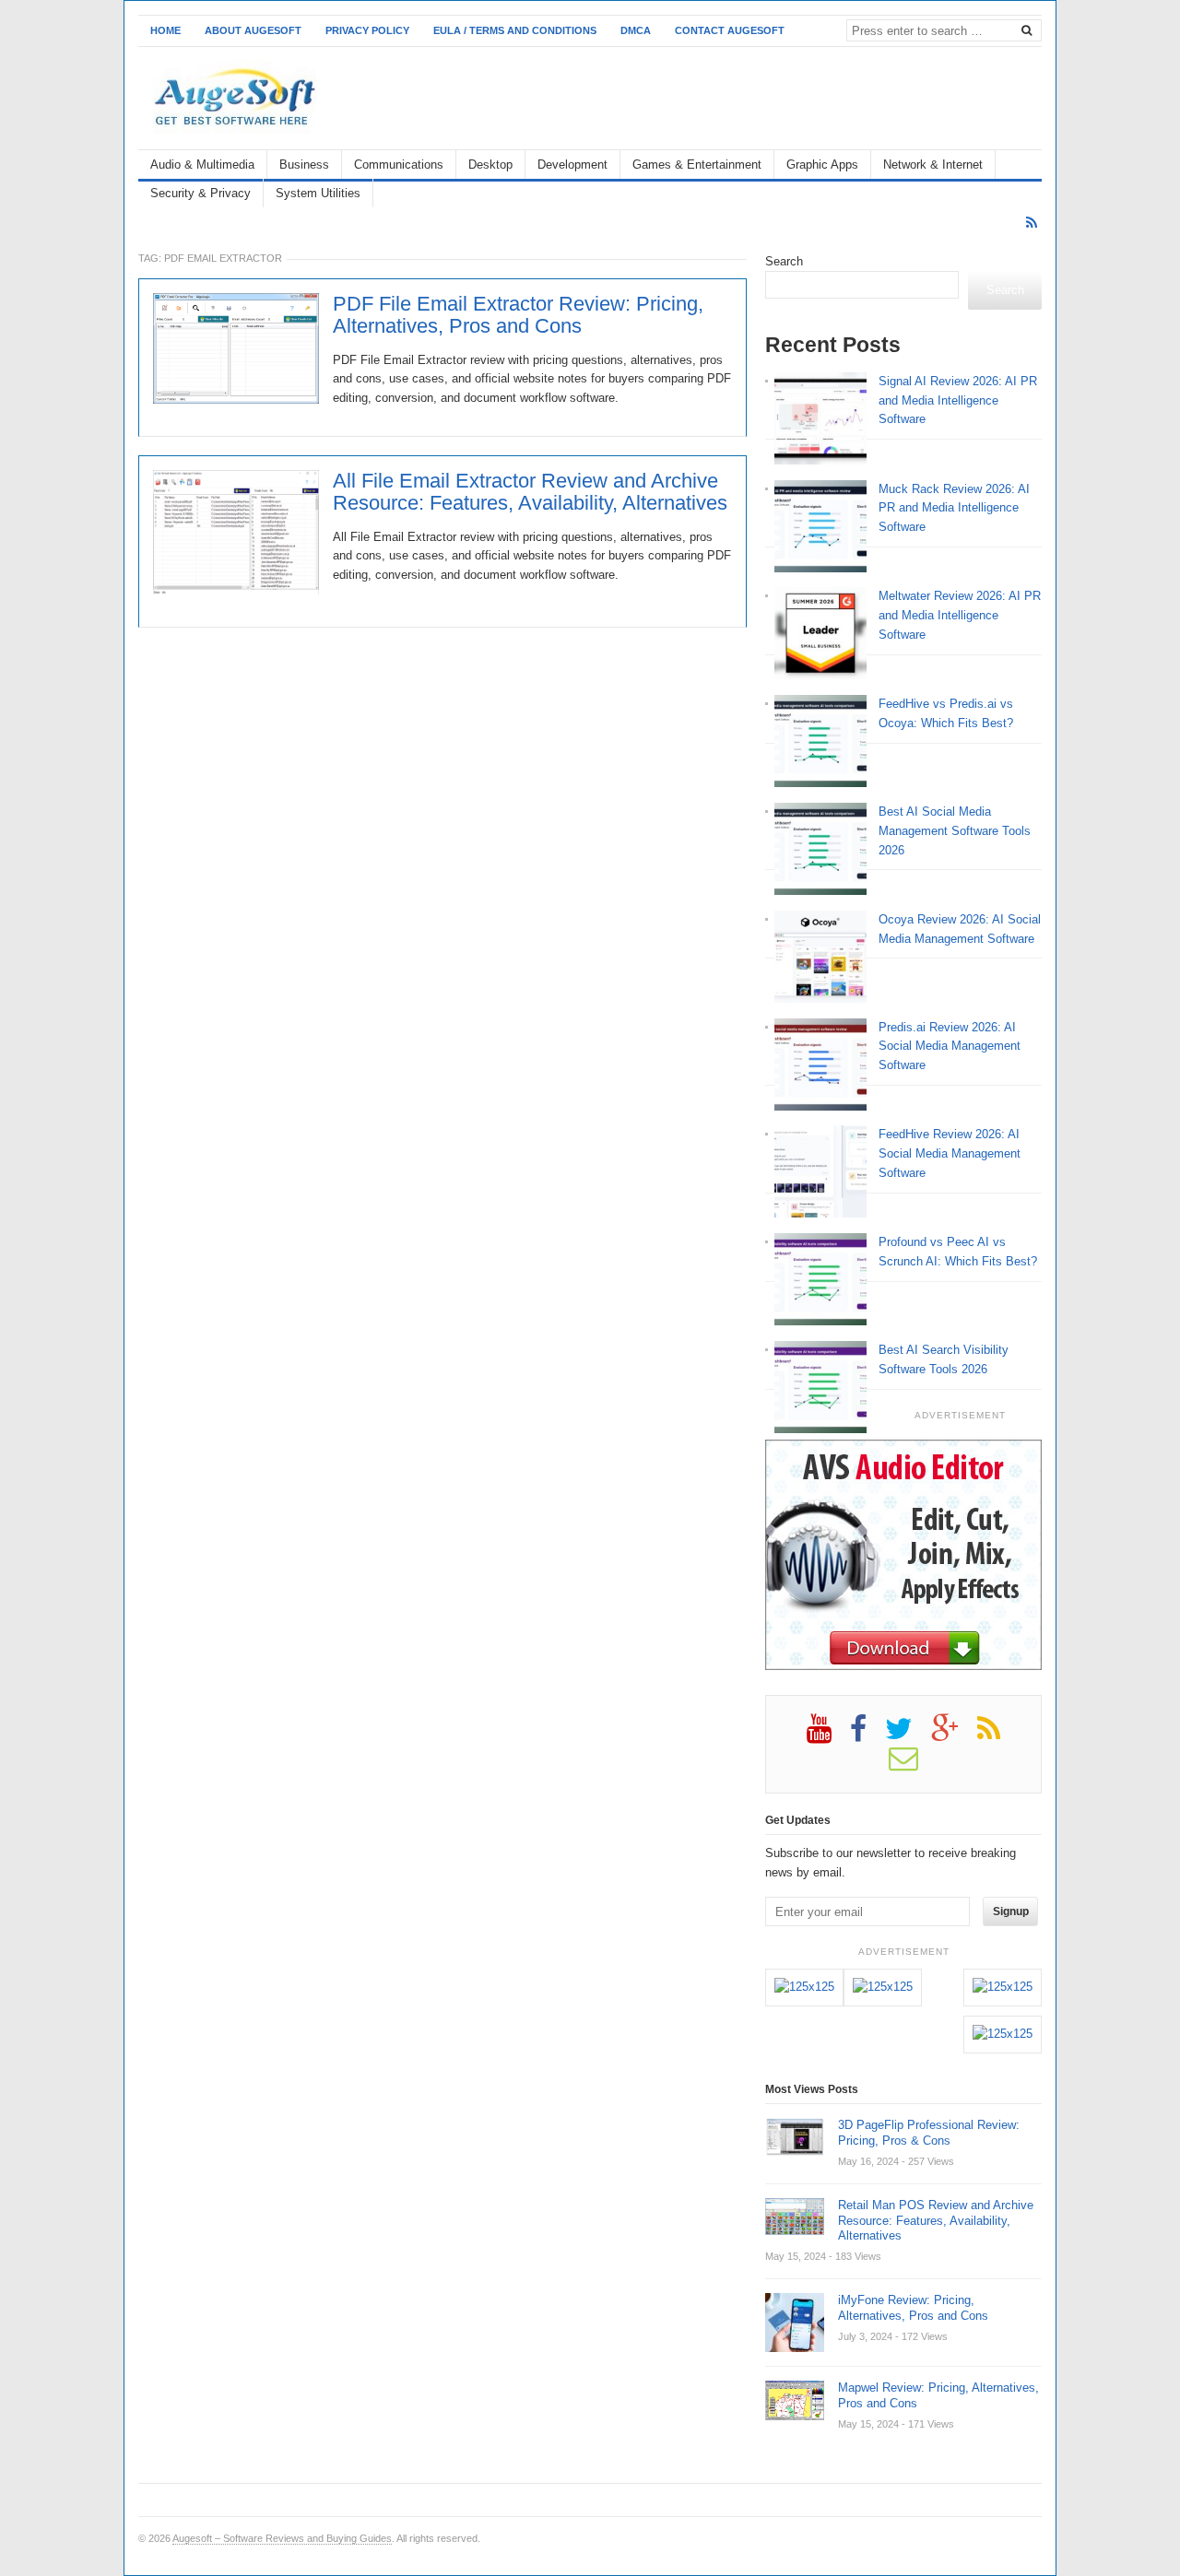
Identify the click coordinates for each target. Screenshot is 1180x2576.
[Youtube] (828, 1735)
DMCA (636, 30)
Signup (1011, 1911)
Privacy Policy (367, 30)
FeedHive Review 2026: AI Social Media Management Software (950, 1153)
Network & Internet (933, 165)
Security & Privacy (201, 193)
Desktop (490, 165)
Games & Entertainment (697, 165)
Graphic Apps (822, 165)
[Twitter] (908, 1735)
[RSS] (1032, 223)
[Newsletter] (913, 1765)
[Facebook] (867, 1735)
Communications (399, 165)
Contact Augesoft (730, 30)
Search (784, 261)
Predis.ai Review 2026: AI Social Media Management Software (950, 1047)
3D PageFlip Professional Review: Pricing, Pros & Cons (929, 2133)
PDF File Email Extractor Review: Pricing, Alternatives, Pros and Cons (518, 315)
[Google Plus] (954, 1735)
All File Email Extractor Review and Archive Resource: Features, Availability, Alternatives (530, 492)
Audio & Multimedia (202, 165)
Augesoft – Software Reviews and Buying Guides (282, 2538)
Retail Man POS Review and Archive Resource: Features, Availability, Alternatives (936, 2221)
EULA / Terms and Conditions (515, 30)
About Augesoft (253, 30)
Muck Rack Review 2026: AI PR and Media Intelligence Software (954, 508)
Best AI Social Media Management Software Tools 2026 (955, 831)
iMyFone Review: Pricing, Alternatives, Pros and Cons (913, 2308)
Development (572, 165)
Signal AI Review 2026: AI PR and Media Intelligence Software (958, 400)
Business (304, 165)
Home (165, 30)
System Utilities (318, 193)
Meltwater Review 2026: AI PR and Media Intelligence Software (960, 615)
